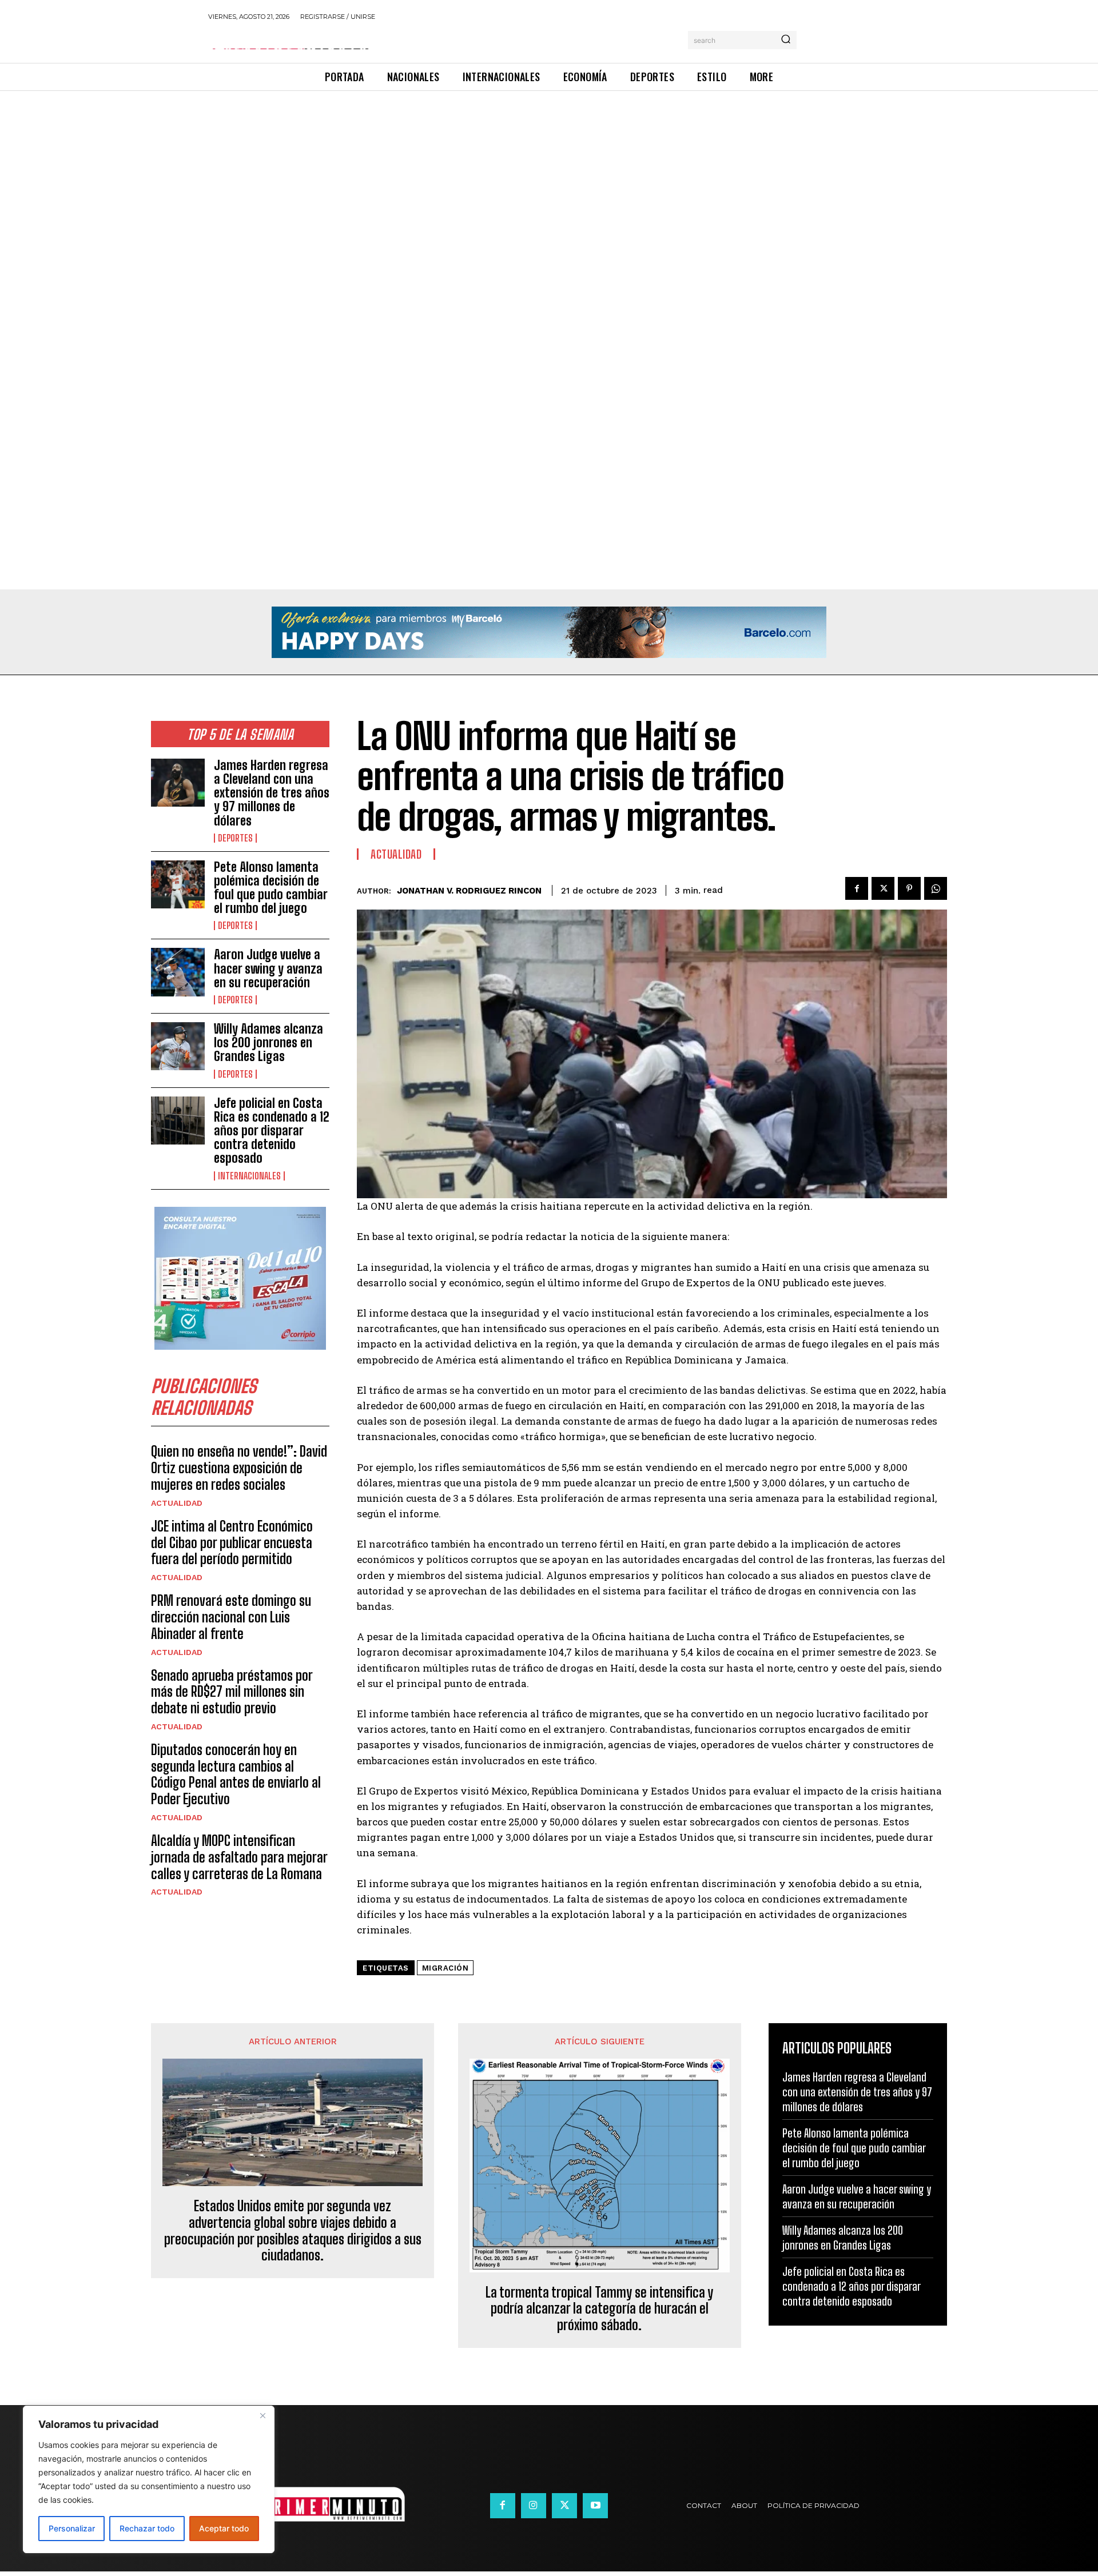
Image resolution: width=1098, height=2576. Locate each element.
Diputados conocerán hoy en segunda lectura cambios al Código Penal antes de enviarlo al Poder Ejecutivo (236, 1774)
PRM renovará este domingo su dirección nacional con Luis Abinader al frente (231, 1617)
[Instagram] (534, 2506)
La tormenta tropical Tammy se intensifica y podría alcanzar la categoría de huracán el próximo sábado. (599, 2309)
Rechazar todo (147, 2528)
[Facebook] (857, 888)
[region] (149, 2479)
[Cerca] (262, 2415)
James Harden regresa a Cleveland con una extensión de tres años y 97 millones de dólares (272, 793)
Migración (445, 1968)
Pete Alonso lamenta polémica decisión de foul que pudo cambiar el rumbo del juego (271, 888)
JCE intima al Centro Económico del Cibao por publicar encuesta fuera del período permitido (232, 1543)
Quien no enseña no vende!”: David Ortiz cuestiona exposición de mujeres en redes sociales (239, 1468)
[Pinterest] (909, 888)
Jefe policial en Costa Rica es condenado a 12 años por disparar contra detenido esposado (272, 1131)
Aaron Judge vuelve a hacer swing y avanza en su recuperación (268, 968)
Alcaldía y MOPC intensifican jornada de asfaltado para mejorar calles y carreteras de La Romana (239, 1857)
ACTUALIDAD (177, 1503)
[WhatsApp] (936, 888)
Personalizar (72, 2528)
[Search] (786, 40)
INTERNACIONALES (249, 1176)
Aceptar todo (224, 2528)
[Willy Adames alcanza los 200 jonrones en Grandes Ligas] (178, 1046)
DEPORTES (235, 838)
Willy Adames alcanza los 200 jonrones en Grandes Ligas (268, 1042)
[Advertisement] (343, 176)
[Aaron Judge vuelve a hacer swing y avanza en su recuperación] (178, 972)
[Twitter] (883, 888)
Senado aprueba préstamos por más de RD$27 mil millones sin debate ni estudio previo (232, 1692)
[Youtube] (595, 2506)
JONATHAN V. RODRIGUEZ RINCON (469, 891)
